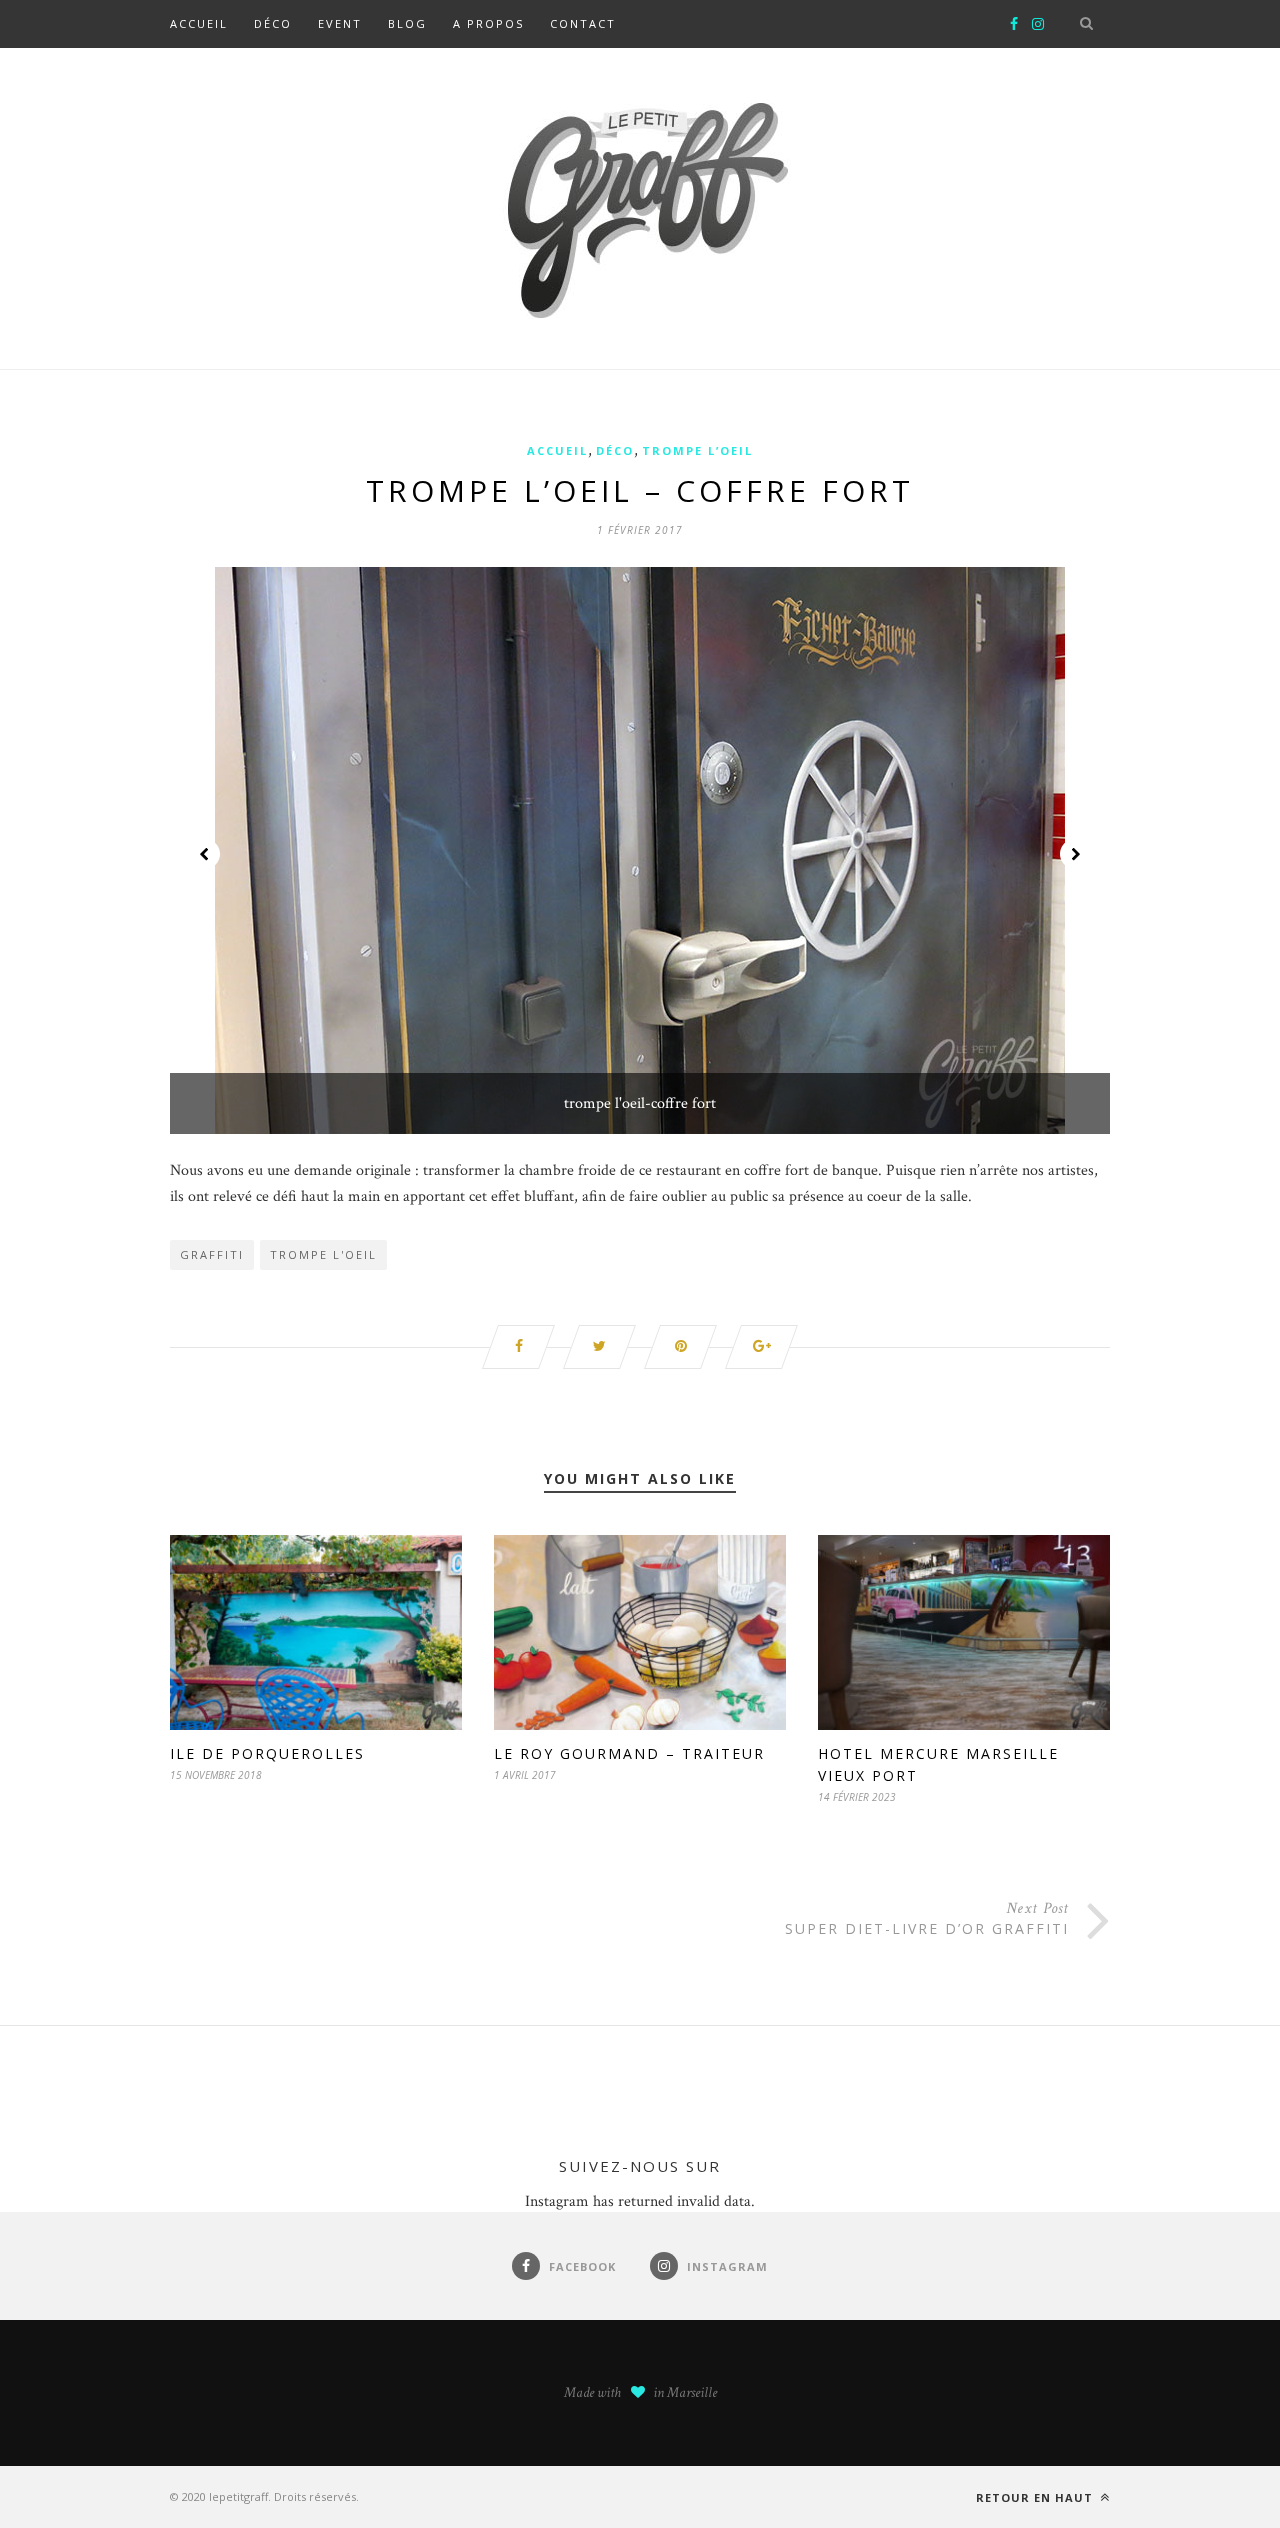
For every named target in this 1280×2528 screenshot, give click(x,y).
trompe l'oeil (323, 1254)
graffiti (212, 1254)
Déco (273, 23)
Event (340, 23)
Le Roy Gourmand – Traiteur (629, 1753)
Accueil (199, 23)
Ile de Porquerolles (267, 1753)
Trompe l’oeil (697, 450)
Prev (205, 854)
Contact (583, 23)
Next (1075, 854)
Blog (407, 23)
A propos (488, 23)
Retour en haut (1036, 2497)
